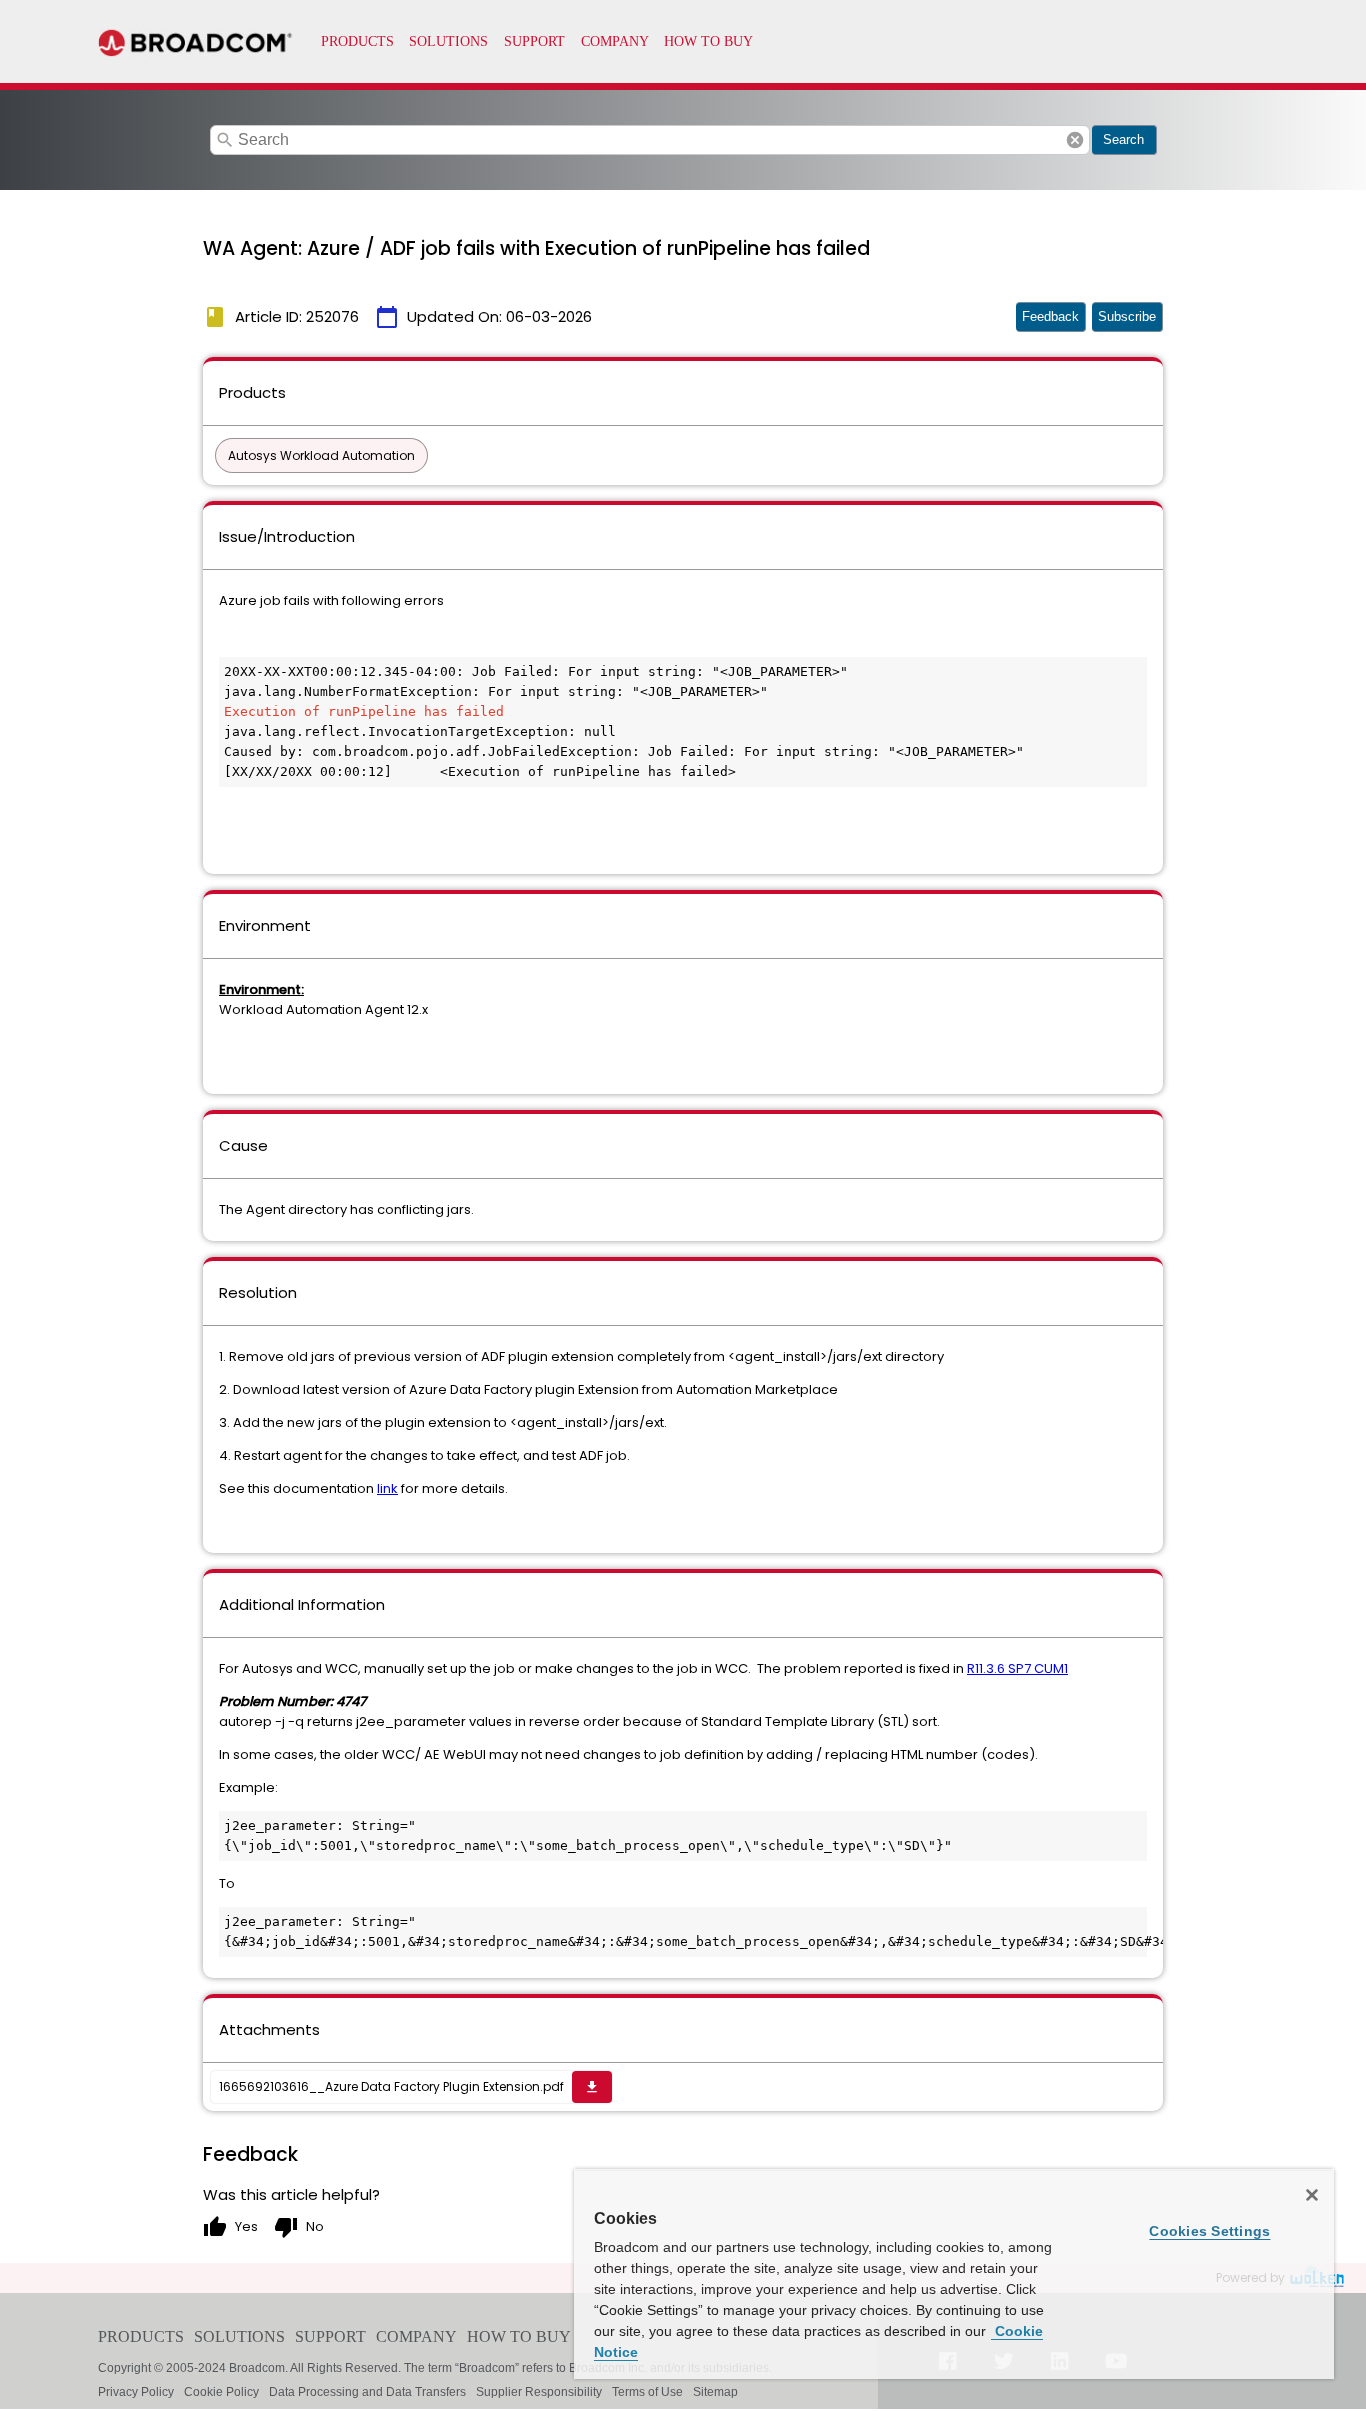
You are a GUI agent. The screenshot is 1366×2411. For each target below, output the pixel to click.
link (387, 1488)
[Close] (1312, 2195)
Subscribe (1127, 316)
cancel (1075, 140)
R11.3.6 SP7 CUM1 (1017, 1668)
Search (1123, 139)
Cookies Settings (1209, 2231)
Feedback (1050, 316)
